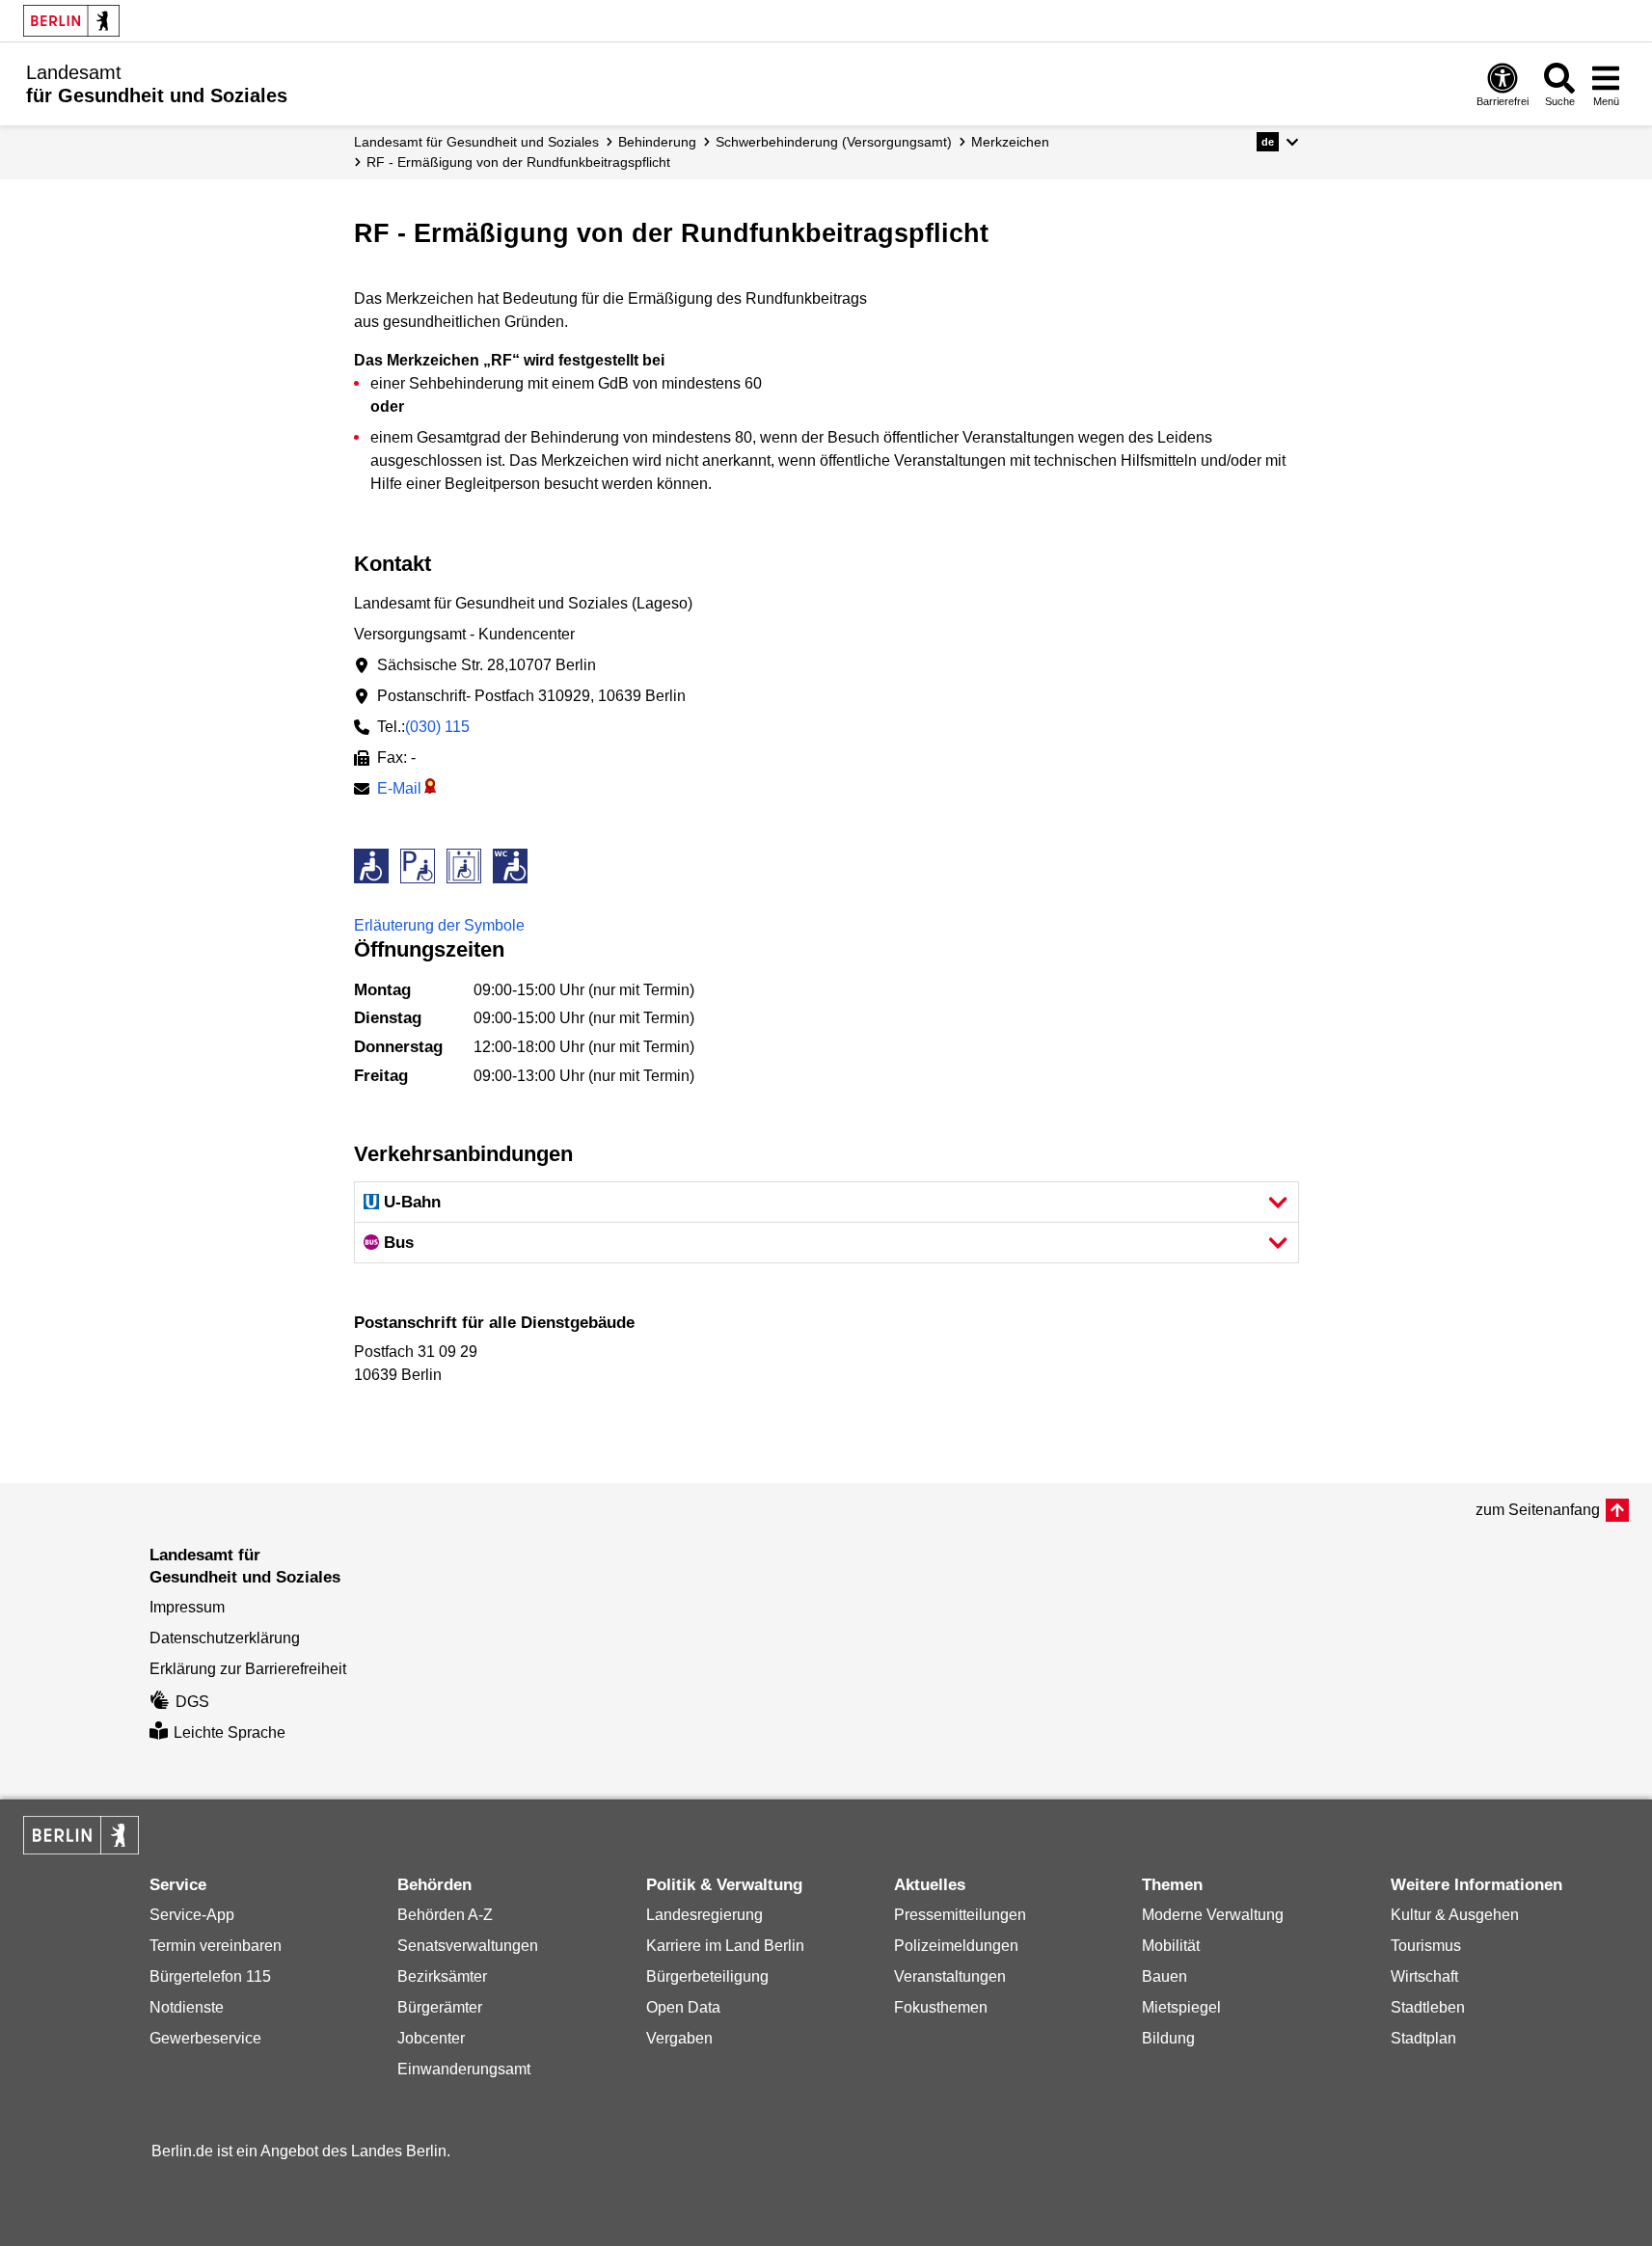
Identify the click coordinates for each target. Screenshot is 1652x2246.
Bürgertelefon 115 (210, 1976)
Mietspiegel (1181, 2007)
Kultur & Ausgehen (1455, 1915)
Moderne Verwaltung (1213, 1915)
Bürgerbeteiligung (707, 1976)
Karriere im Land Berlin (725, 1946)
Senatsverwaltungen (468, 1946)
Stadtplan (1423, 2038)
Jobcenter (431, 2038)
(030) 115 (437, 727)
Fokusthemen (941, 2007)
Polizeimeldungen (956, 1946)
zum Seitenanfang (1538, 1510)
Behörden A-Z (445, 1915)
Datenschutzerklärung (225, 1638)
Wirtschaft (1424, 1976)
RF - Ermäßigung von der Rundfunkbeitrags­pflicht (518, 162)
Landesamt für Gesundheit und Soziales (476, 142)
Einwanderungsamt (464, 2069)
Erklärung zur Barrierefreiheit (248, 1669)
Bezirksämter (442, 1976)
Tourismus (1426, 1946)
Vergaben (679, 2038)
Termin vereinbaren (216, 1946)
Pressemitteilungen (960, 1915)
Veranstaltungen (950, 1976)
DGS (192, 1702)
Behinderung (657, 142)
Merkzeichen (1010, 142)
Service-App (192, 1915)
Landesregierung (704, 1915)
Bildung (1168, 2038)
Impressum (187, 1607)
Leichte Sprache (230, 1732)
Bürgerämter (440, 2007)
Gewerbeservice (205, 2038)
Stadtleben (1428, 2007)
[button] (1277, 142)
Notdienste (187, 2007)
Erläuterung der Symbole (439, 925)
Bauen (1165, 1976)
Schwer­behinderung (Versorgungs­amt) (834, 142)
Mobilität (1171, 1946)
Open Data (683, 2007)
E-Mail (399, 788)
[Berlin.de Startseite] (71, 21)
